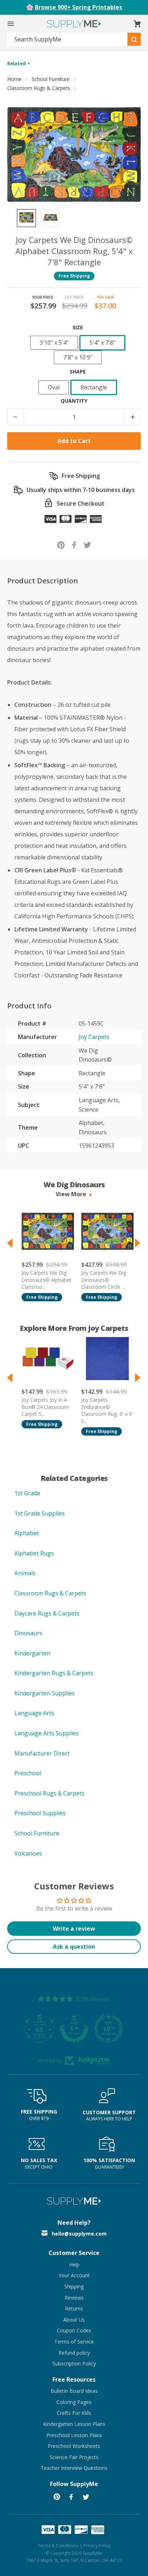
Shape (78, 372)
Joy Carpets (94, 1037)
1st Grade (27, 1493)
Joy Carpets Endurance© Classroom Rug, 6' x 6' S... (107, 1410)
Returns (74, 2308)
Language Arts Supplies (47, 1733)
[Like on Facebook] (74, 544)
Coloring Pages (74, 2402)
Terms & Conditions (58, 2546)
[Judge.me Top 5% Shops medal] (74, 2029)
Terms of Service (74, 2342)
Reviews (74, 2298)
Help (74, 2265)
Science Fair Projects (74, 2457)
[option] (26, 218)
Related (17, 63)
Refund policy (74, 2353)
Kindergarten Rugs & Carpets (54, 1673)
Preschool (28, 1773)
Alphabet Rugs (34, 1553)
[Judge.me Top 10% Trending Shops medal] (108, 2029)
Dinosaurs (28, 1633)
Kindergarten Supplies (45, 1693)
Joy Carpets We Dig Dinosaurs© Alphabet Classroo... (47, 1280)
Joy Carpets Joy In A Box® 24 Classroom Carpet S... (45, 1407)
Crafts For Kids (74, 2413)
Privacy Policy (97, 2546)
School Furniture (51, 79)
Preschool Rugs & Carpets (49, 1793)
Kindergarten (32, 1653)
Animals (25, 1573)
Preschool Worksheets (74, 2446)
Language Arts (34, 1713)
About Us (74, 2320)
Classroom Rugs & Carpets (39, 88)
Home (14, 79)
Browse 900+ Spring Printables (78, 7)
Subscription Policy (74, 2363)
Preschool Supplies (40, 1813)
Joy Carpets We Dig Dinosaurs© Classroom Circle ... (104, 1280)
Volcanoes (28, 1853)
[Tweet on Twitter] (87, 544)
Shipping (74, 2286)
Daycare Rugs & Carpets (47, 1613)
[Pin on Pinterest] (61, 544)
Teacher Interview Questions (74, 2468)
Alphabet (27, 1533)
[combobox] (68, 39)
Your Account (74, 2275)
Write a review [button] (74, 1929)
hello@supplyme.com (79, 2234)
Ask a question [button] (74, 1947)
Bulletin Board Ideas (74, 2391)
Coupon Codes (74, 2330)
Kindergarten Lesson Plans (74, 2424)
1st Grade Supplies (40, 1513)
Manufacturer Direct (42, 1753)
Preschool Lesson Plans (74, 2435)
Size (78, 327)
